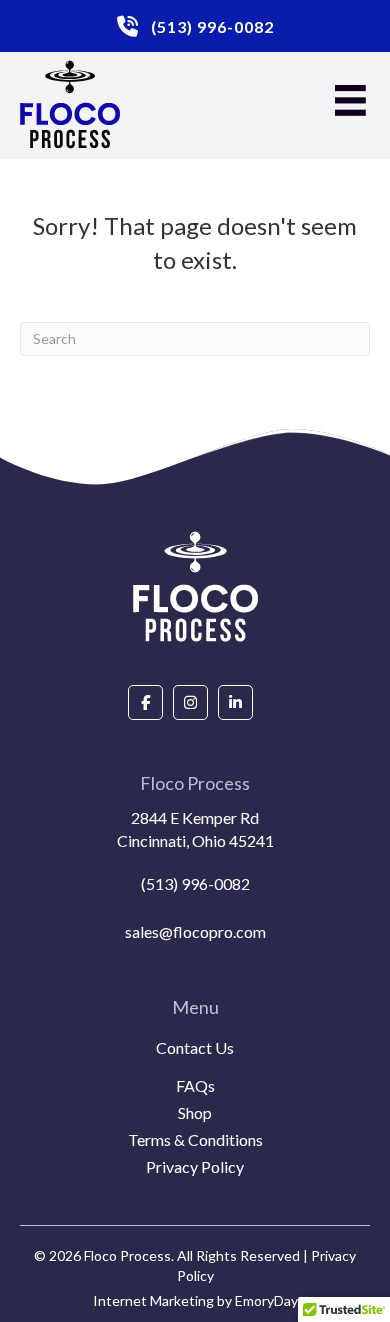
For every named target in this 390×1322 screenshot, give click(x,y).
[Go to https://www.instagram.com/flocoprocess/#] (190, 702)
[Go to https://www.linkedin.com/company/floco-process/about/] (235, 702)
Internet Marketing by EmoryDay (195, 1300)
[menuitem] (195, 1072)
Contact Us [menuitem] (195, 1048)
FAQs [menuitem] (195, 1086)
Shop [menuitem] (195, 1113)
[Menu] (350, 100)
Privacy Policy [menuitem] (195, 1167)
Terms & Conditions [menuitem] (195, 1140)
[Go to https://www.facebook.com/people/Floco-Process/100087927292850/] (145, 702)
